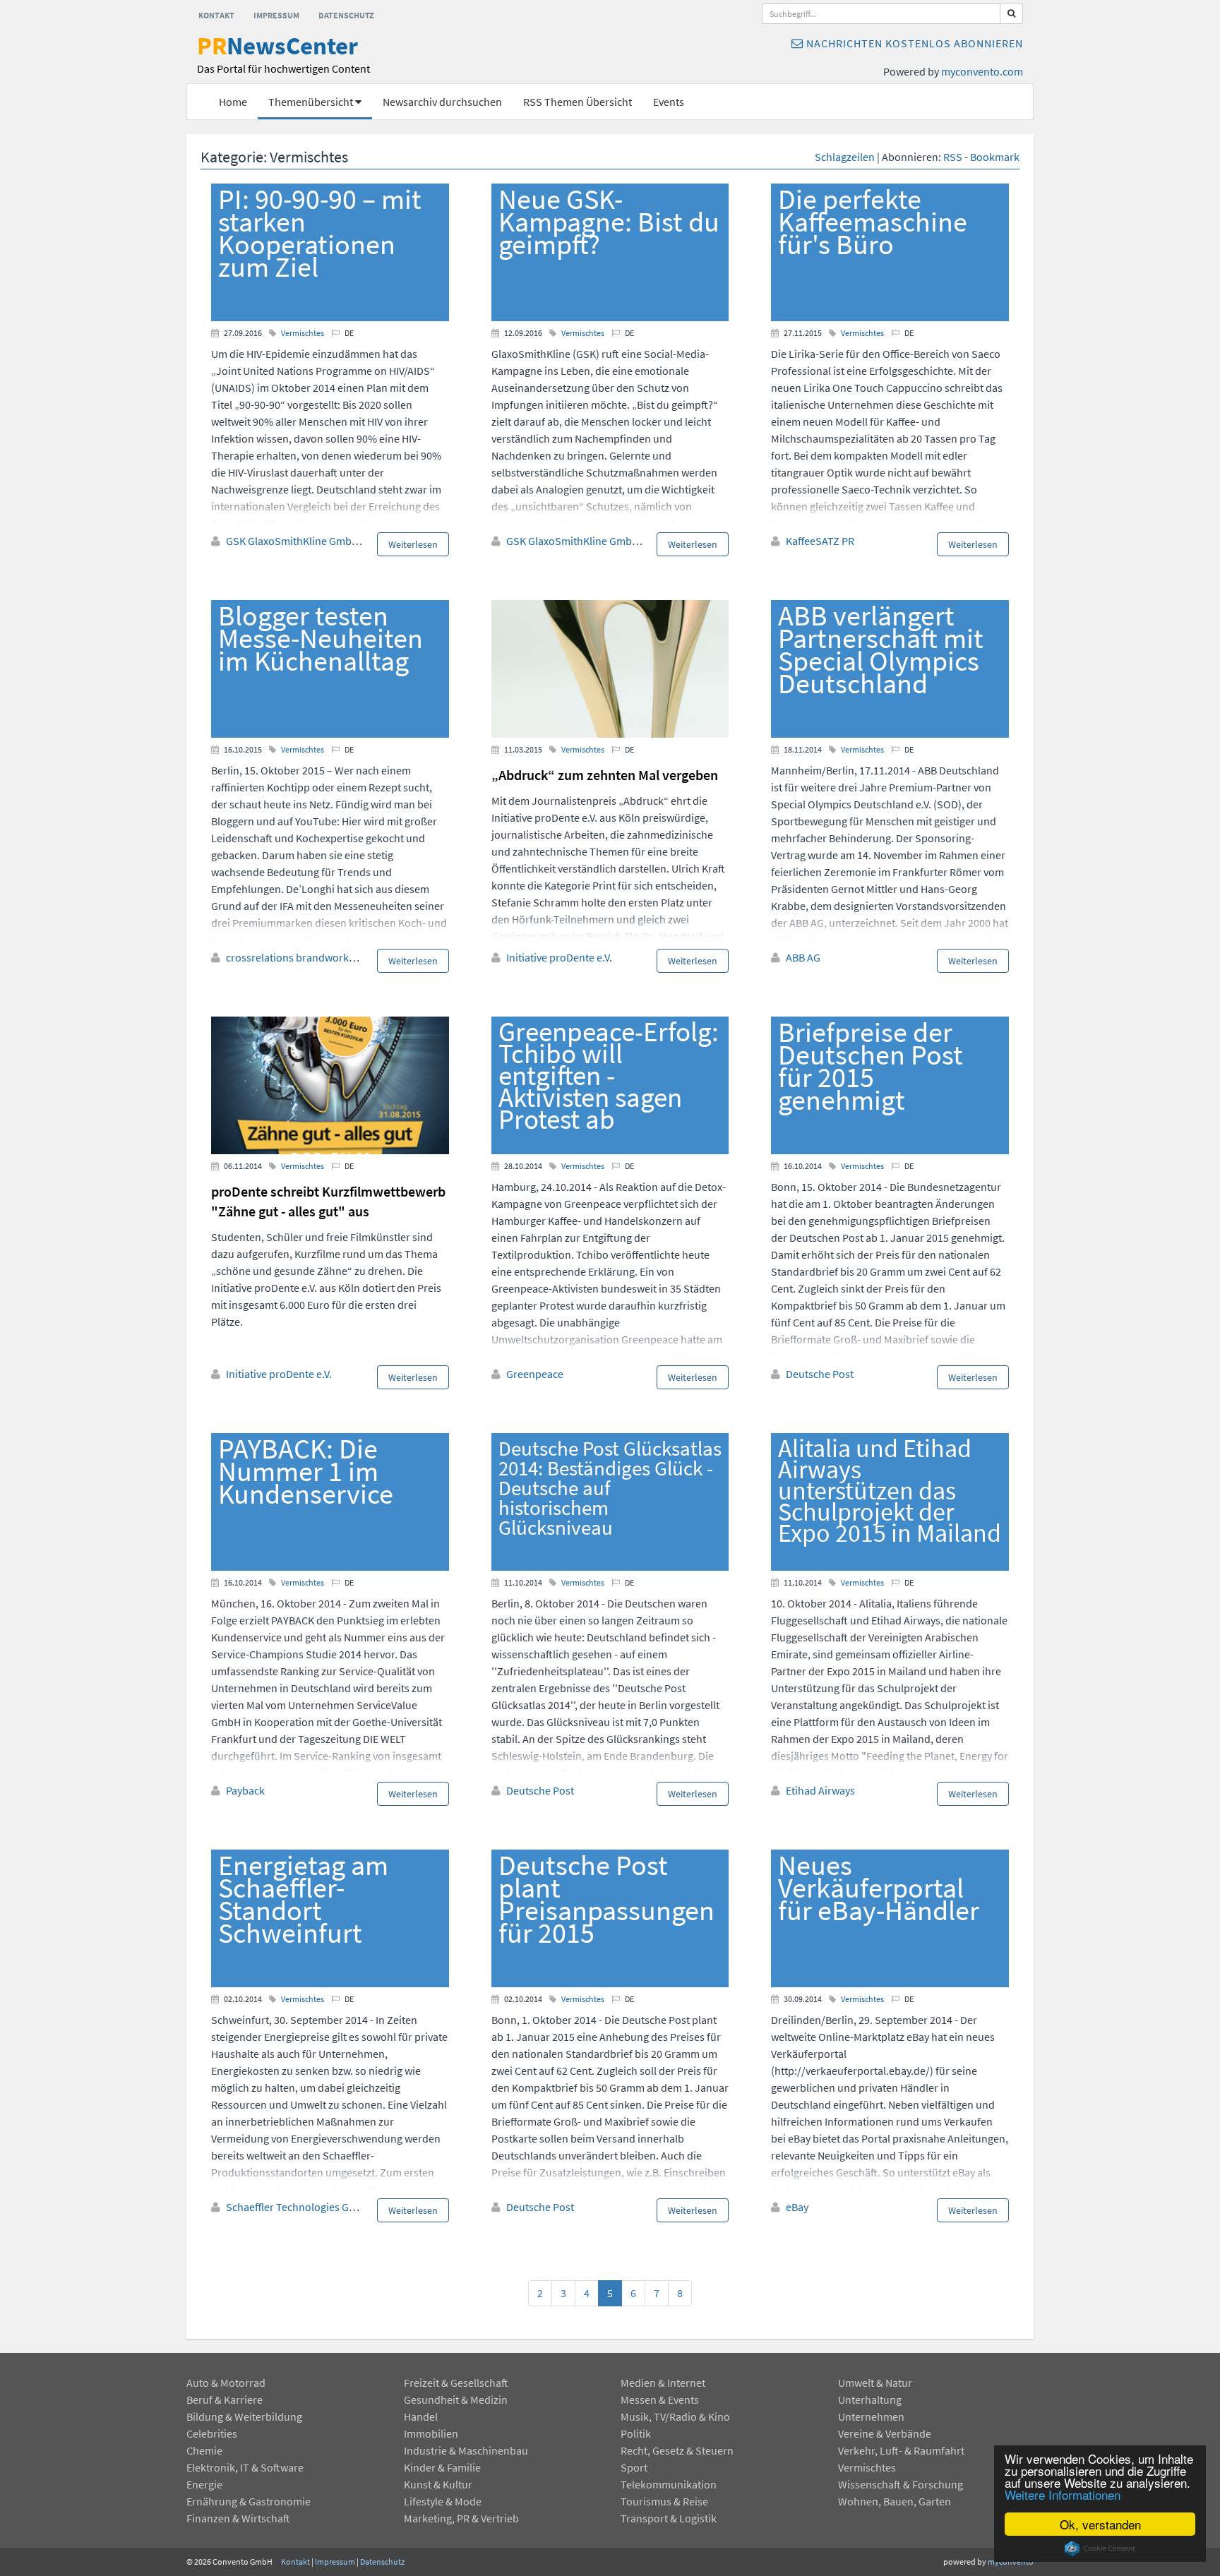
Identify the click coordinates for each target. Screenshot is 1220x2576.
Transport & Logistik (669, 2518)
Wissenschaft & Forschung (901, 2484)
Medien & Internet (663, 2383)
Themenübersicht (312, 102)
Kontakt (216, 15)
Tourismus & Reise (664, 2501)
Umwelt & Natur (875, 2383)
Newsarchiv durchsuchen (442, 102)
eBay (797, 2207)
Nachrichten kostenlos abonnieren (913, 43)
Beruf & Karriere (225, 2400)
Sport (634, 2467)
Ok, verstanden (1100, 2524)
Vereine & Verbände (885, 2433)
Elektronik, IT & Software (245, 2467)
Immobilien (431, 2433)
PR (283, 55)
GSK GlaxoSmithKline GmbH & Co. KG (313, 541)
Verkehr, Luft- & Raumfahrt (901, 2450)
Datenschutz (346, 15)
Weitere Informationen (1063, 2494)
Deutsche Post (820, 1374)
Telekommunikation (669, 2484)
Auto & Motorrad (226, 2383)
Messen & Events (660, 2400)
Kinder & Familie (442, 2467)
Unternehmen (871, 2416)
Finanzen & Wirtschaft (238, 2518)
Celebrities (212, 2433)
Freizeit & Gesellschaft (456, 2383)
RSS (953, 157)
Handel (421, 2416)
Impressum (276, 15)
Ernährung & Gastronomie (249, 2501)
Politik (636, 2433)
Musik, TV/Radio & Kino (675, 2416)
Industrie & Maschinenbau (466, 2450)
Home (233, 102)
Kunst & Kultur (438, 2484)
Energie (204, 2484)
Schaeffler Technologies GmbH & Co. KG (320, 2207)
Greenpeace (535, 1374)
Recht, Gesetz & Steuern (677, 2450)
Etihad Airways (820, 1790)
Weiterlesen (413, 544)
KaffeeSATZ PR (820, 541)
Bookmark (995, 157)
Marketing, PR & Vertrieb (461, 2518)
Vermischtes (303, 333)
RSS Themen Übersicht (578, 102)
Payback (245, 1790)
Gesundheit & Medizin (456, 2400)
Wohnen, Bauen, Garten (895, 2501)
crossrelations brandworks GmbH (306, 957)
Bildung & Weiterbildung (244, 2416)
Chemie (204, 2450)
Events (669, 102)
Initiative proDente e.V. (559, 957)
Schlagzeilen (845, 157)
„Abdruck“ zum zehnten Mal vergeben (605, 775)
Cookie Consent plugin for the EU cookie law (1100, 2548)
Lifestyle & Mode (443, 2501)
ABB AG (803, 957)
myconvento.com (982, 71)
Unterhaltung (870, 2400)
